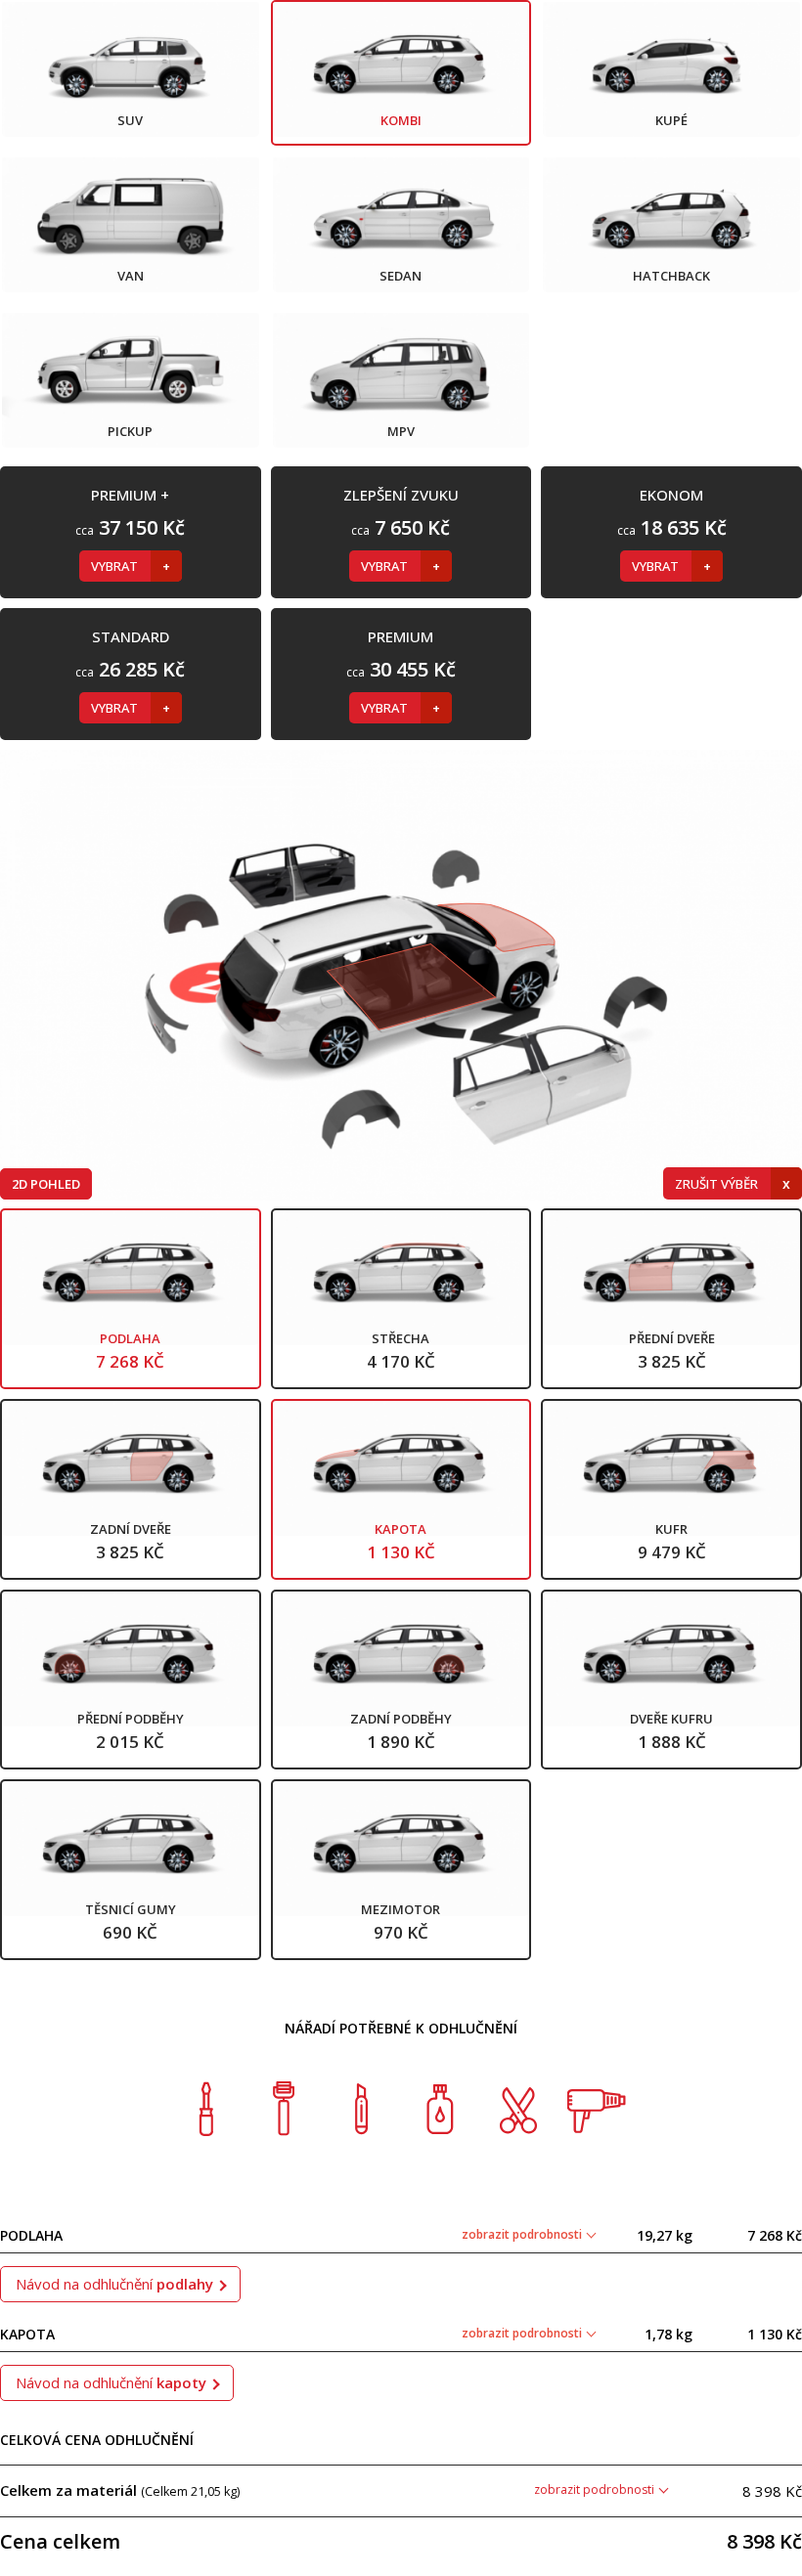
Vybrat (116, 566)
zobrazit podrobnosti (523, 2234)
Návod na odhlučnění (114, 2284)
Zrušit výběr (718, 1184)
